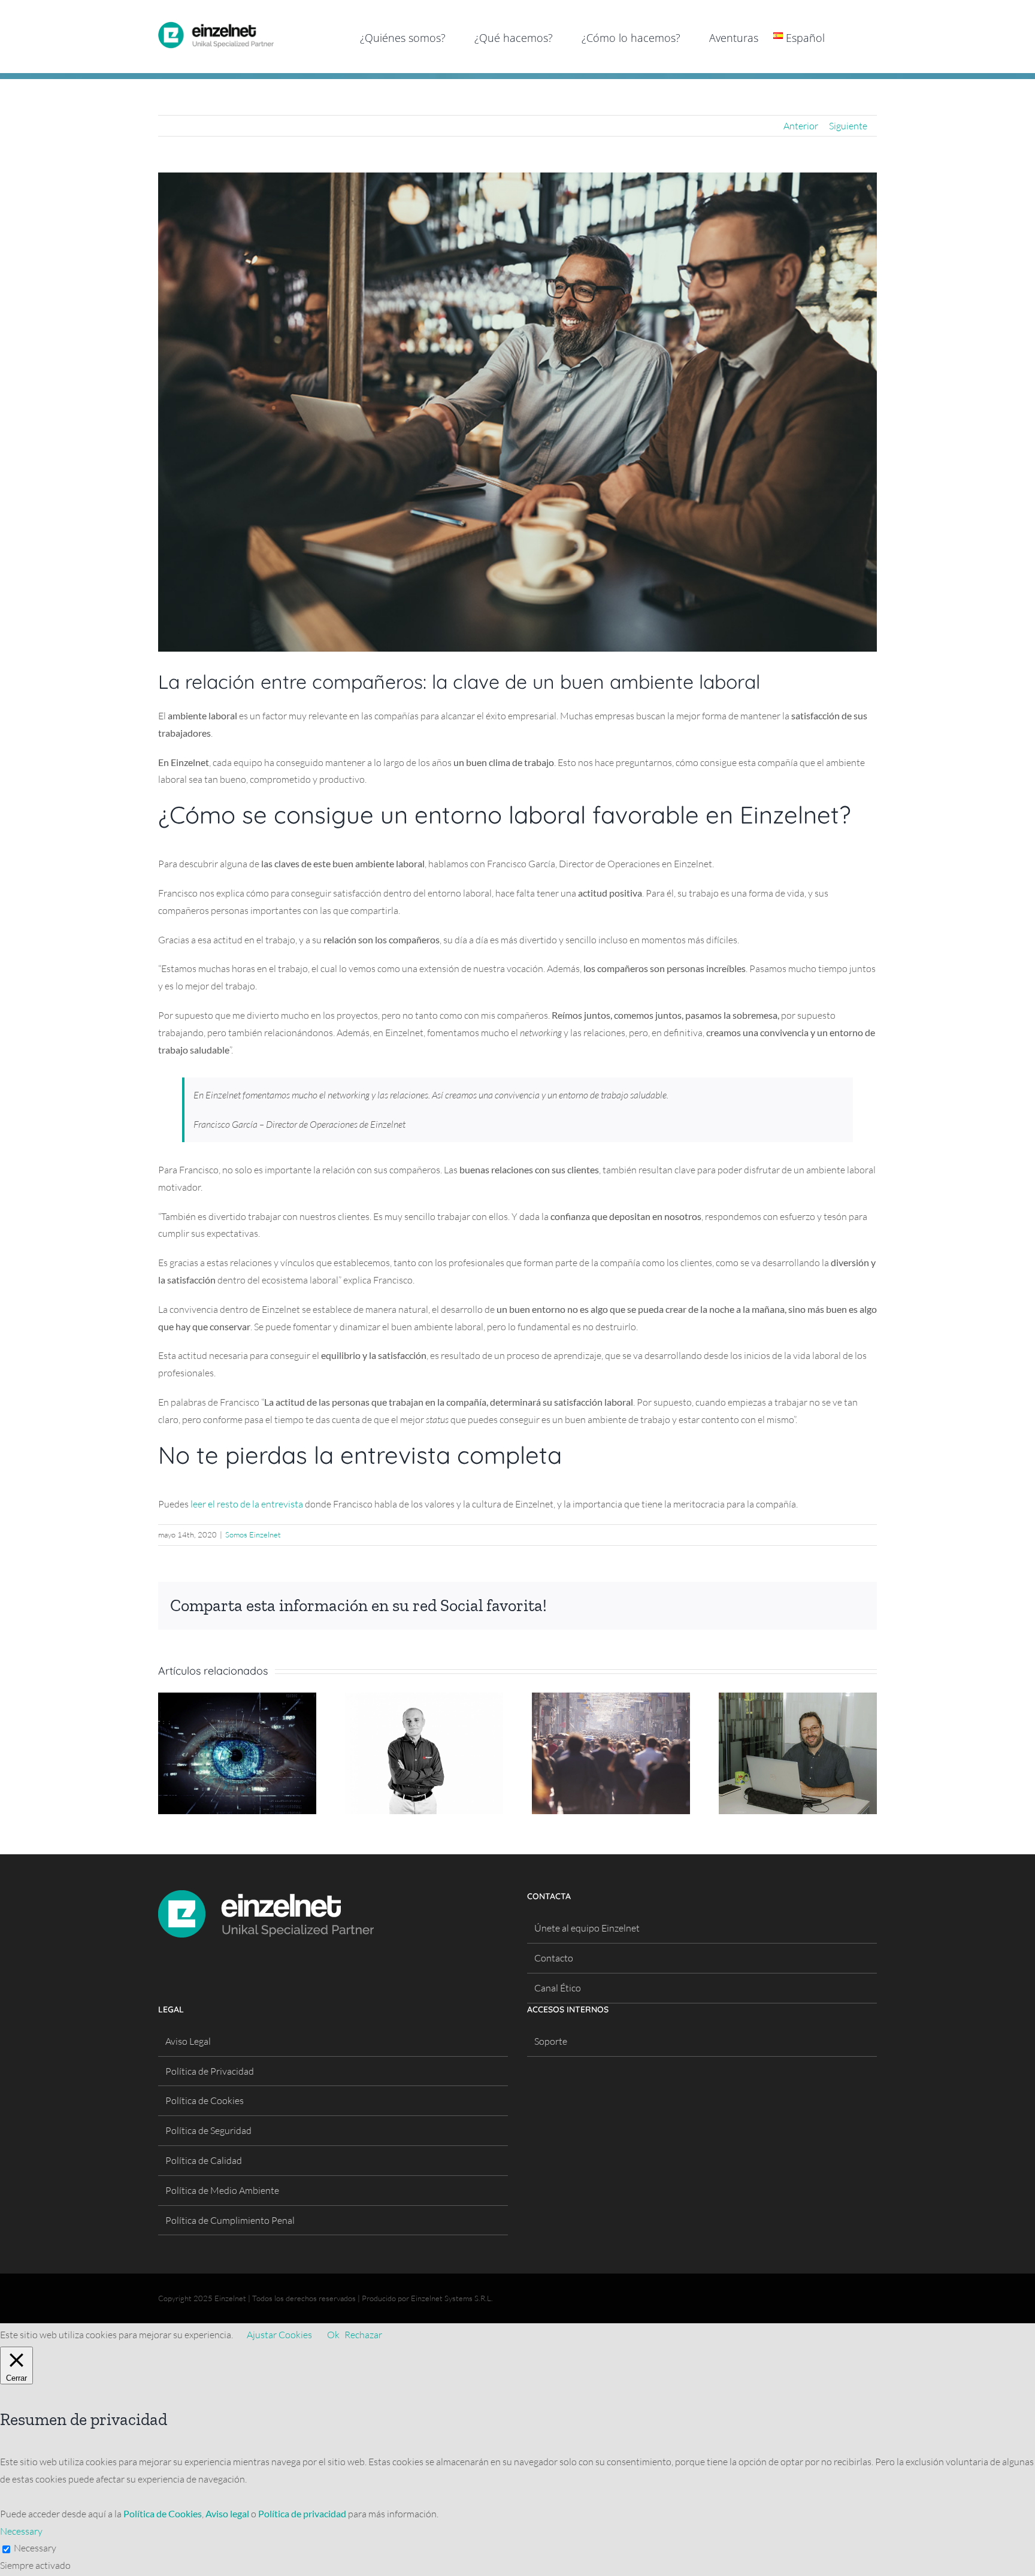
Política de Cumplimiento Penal (230, 2220)
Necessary (35, 2548)
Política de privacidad (302, 2513)
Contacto (554, 1958)
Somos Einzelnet (253, 1534)
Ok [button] (333, 2335)
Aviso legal (227, 2513)
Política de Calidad (204, 2160)
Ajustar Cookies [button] (279, 2335)
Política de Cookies (205, 2100)
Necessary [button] (21, 2531)
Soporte (551, 2041)
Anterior (801, 126)
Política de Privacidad (210, 2071)
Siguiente (848, 126)
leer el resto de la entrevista (247, 1504)
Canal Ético (558, 1988)
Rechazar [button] (363, 2335)
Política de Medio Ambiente (222, 2190)
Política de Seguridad (208, 2130)
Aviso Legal (188, 2041)
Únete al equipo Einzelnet (587, 1928)
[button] (858, 37)
